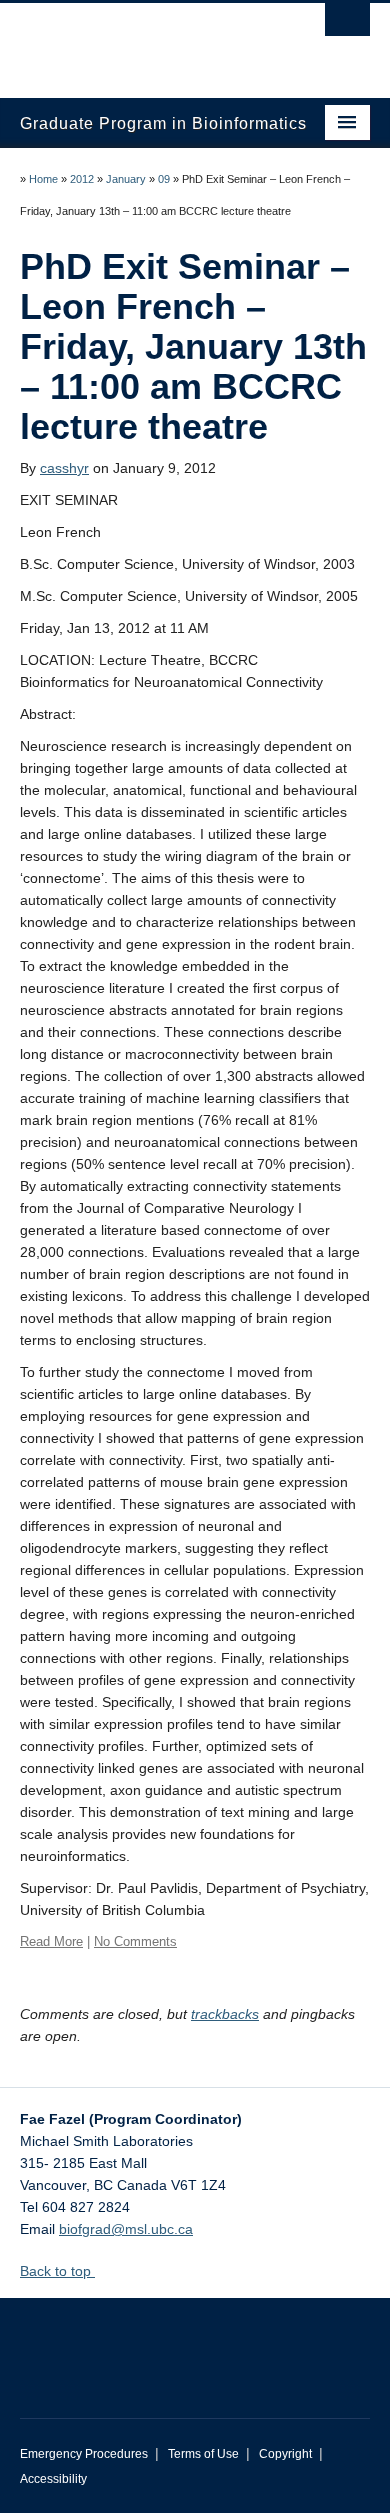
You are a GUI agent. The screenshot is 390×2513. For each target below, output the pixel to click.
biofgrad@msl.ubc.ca (126, 2229)
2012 (82, 179)
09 (164, 179)
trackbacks (225, 2014)
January (126, 179)
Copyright (285, 2454)
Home (43, 179)
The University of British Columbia (142, 41)
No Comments (135, 1941)
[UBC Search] (347, 25)
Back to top (57, 2271)
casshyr (64, 468)
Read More (51, 1941)
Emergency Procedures (84, 2454)
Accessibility (53, 2479)
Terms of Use (203, 2454)
